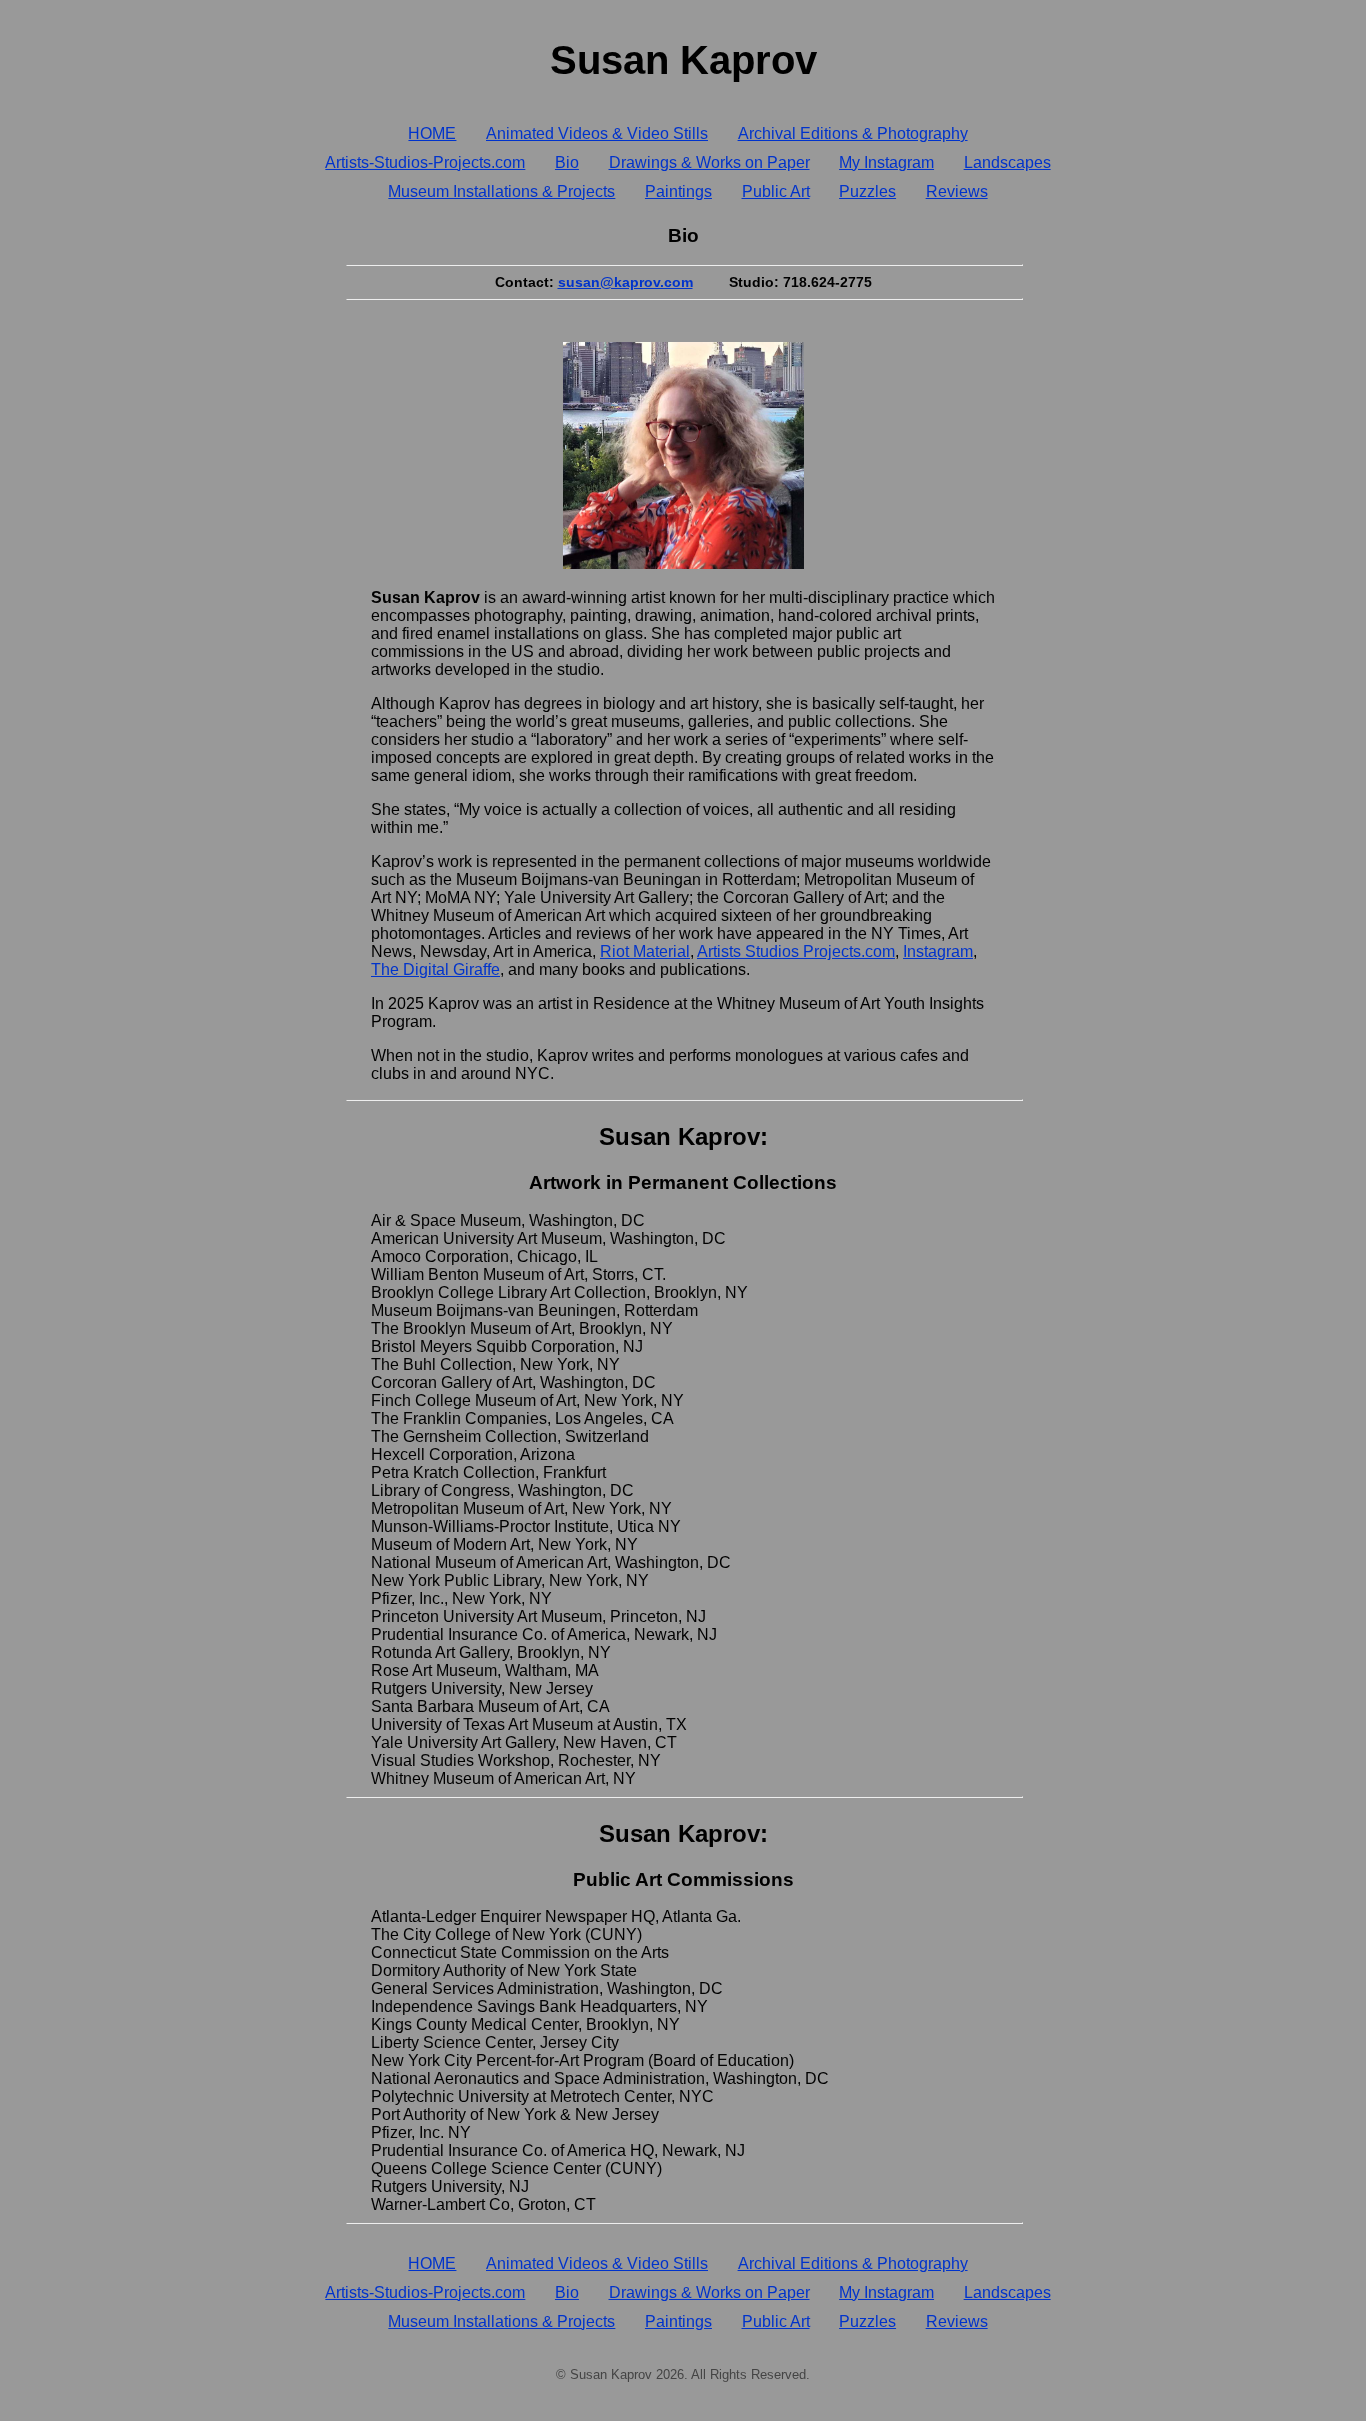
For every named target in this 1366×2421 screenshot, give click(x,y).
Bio (567, 162)
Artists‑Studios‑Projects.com (425, 162)
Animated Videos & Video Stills (597, 133)
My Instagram (886, 162)
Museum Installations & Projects (501, 191)
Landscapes (1007, 162)
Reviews (957, 191)
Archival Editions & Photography (853, 133)
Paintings (678, 191)
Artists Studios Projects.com (796, 951)
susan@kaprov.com (625, 282)
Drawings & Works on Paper (709, 162)
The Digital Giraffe (435, 969)
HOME (432, 133)
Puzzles (867, 191)
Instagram (938, 951)
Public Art (776, 191)
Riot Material (645, 951)
